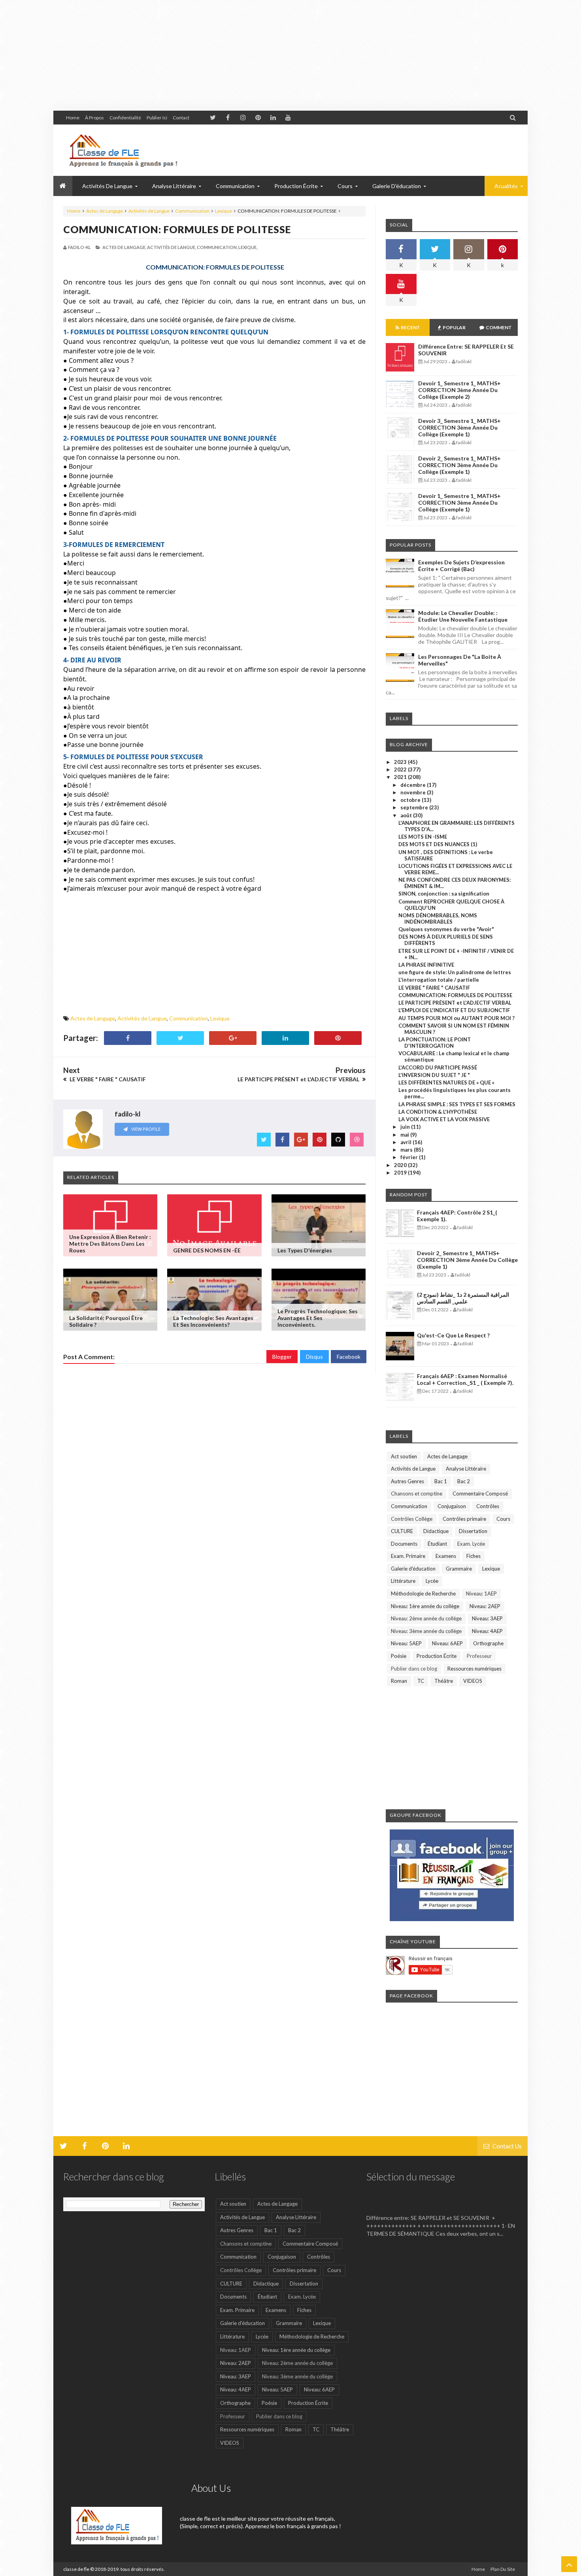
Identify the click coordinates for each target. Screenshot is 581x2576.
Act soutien (404, 1456)
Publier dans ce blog (414, 1669)
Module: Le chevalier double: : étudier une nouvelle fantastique (463, 616)
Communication (192, 211)
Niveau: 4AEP (487, 1631)
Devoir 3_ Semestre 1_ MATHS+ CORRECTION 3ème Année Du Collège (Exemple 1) (459, 427)
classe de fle (76, 2569)
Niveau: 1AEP (481, 1593)
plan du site (503, 2569)
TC (421, 1681)
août (407, 815)
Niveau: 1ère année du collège (425, 1606)
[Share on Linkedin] (285, 1038)
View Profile (145, 1129)
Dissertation (473, 1531)
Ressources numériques (474, 1669)
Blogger (282, 1357)
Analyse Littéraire (466, 1469)
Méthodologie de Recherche (423, 1593)
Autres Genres (407, 1481)
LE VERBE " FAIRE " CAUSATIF (434, 988)
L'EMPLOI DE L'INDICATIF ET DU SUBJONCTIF (454, 1010)
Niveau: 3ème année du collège (426, 1631)
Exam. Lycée (471, 1544)
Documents (404, 1544)
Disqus (314, 1357)
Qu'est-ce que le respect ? (453, 1335)
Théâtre (444, 1681)
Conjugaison (452, 1506)
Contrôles (488, 1506)
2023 (401, 762)
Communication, (217, 247)
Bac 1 (441, 1481)
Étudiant (437, 1544)
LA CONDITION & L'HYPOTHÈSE (438, 1112)
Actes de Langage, (124, 247)
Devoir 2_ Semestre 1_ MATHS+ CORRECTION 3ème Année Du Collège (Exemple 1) (459, 465)
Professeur (479, 1656)
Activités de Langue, (172, 247)
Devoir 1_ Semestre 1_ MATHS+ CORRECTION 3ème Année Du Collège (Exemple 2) (459, 390)
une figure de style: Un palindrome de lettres (455, 972)
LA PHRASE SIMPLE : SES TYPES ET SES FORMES (457, 1104)
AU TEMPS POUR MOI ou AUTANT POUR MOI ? (456, 1018)
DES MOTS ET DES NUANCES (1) (438, 844)
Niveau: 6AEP (447, 1643)
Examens (446, 1556)
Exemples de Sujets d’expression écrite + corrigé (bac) (461, 566)
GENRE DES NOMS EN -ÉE (207, 1250)
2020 (401, 1165)
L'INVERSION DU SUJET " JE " (434, 1075)
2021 (401, 777)
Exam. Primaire (408, 1556)
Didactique (436, 1531)
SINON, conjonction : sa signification (444, 894)
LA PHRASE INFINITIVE (426, 965)
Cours (503, 1519)
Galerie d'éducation (397, 186)
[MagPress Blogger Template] (123, 150)
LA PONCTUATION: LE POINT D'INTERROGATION (435, 1043)
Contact (181, 118)
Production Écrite (437, 1656)
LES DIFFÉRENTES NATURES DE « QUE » (446, 1082)
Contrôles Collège (412, 1519)
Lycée (432, 1581)
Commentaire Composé (480, 1494)
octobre (411, 800)
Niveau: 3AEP (487, 1618)
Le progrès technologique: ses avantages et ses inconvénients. (318, 1318)
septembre (415, 807)
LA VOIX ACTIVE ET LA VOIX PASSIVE (444, 1119)
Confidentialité (125, 118)
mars (407, 1150)
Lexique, (248, 247)
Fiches (473, 1556)
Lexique (224, 211)
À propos (94, 118)
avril (407, 1142)
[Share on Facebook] (128, 1038)
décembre (414, 785)
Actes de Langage (105, 211)
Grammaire (459, 1569)
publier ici (157, 118)
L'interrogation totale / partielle (439, 980)
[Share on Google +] (233, 1038)
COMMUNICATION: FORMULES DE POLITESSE (177, 229)
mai (405, 1135)
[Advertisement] (237, 55)
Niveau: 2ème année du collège (426, 1618)
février (410, 1157)
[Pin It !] (338, 1038)
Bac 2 (464, 1481)
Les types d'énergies (305, 1250)
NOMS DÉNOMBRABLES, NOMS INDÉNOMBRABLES (438, 918)
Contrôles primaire (464, 1519)
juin (406, 1127)
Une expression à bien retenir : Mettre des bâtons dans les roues (110, 1244)
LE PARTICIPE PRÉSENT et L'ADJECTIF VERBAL (455, 1003)
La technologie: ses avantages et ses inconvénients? (213, 1321)
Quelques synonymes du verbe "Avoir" (446, 929)
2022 (401, 769)
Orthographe (488, 1643)
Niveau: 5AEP (406, 1643)
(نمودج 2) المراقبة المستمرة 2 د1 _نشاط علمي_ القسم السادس (463, 1298)
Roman (399, 1681)
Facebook (349, 1357)
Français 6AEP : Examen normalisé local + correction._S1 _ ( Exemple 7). (465, 1379)
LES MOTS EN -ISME (423, 837)
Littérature (403, 1581)
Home (73, 118)
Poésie (399, 1656)
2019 (401, 1173)
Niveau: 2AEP (485, 1606)
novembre (414, 792)
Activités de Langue (149, 211)
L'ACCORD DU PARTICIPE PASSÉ (438, 1067)
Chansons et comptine (417, 1494)
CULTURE (402, 1531)
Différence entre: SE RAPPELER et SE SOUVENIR (437, 2205)
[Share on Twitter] (180, 1038)
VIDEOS (473, 1681)
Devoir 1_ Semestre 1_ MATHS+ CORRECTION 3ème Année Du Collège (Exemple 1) (459, 503)
